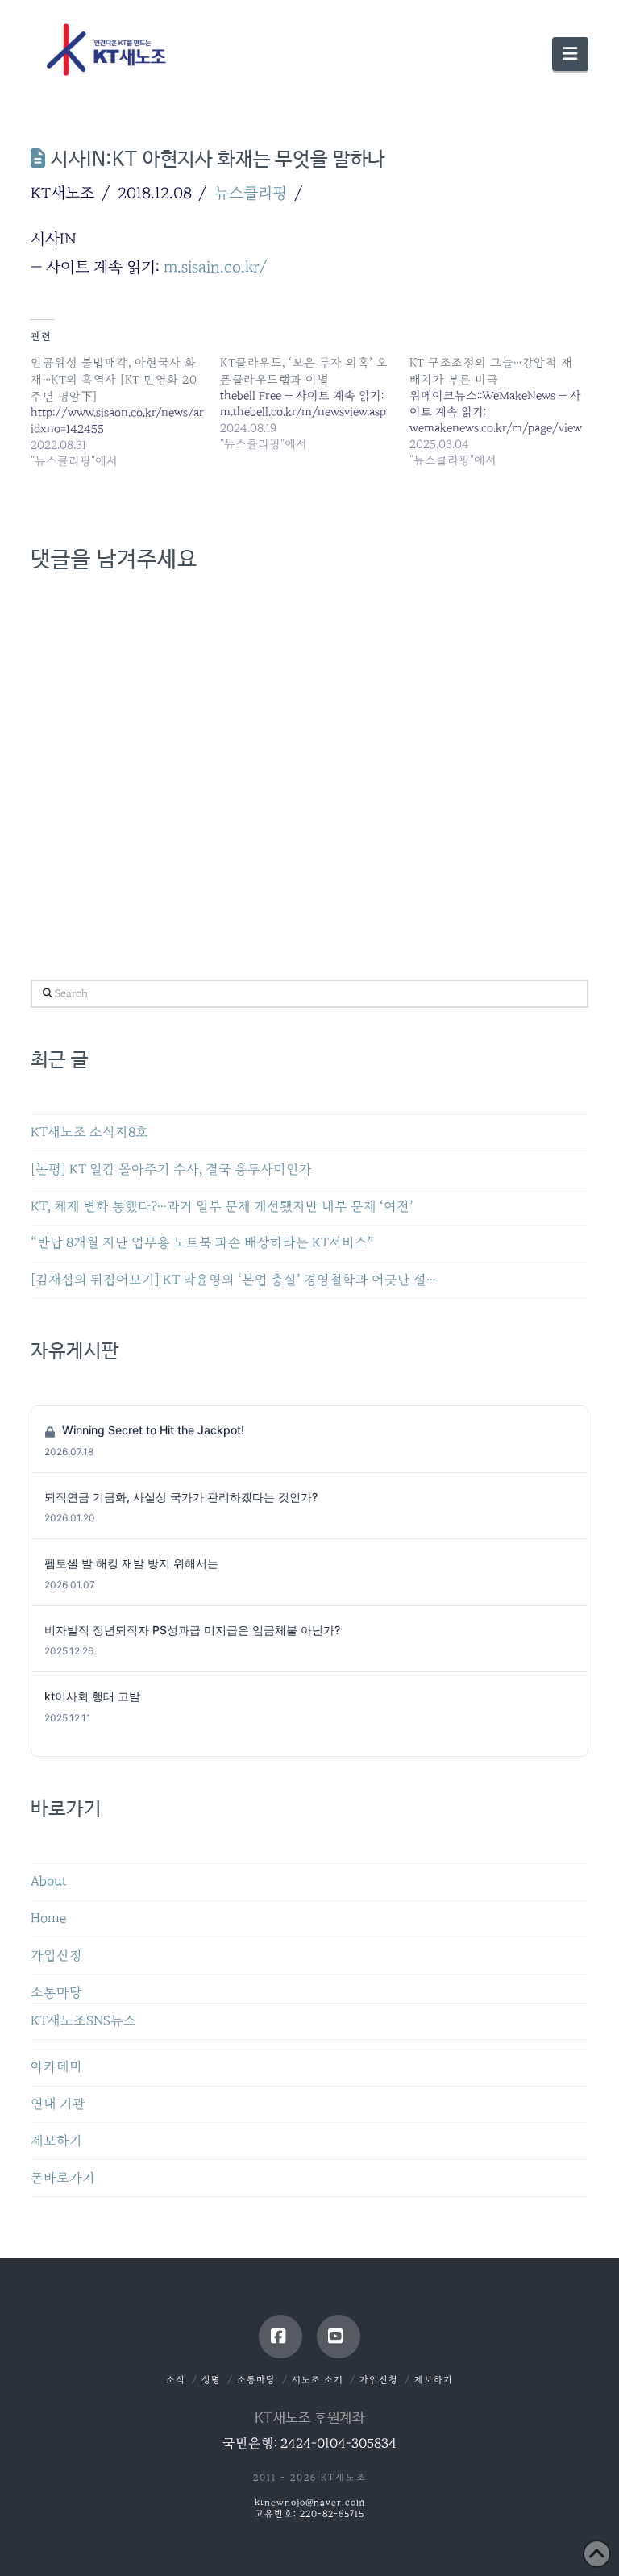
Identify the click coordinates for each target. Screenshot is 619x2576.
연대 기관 (58, 2104)
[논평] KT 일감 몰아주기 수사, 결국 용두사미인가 (171, 1169)
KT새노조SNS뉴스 (83, 2021)
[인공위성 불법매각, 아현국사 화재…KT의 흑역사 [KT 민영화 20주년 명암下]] (125, 412)
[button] (570, 54)
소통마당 (56, 1993)
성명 (211, 2380)
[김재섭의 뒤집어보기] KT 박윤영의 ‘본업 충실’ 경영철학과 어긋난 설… (233, 1280)
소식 (176, 2380)
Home (48, 1918)
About (49, 1881)
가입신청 (56, 1956)
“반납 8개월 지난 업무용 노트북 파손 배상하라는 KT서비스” (202, 1243)
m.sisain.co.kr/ (216, 267)
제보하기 (56, 2141)
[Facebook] (280, 2337)
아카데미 (56, 2067)
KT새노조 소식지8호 (89, 1132)
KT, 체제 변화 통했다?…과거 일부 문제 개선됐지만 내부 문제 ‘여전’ (222, 1207)
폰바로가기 (63, 2178)
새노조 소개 (318, 2380)
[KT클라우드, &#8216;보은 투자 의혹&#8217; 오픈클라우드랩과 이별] (315, 403)
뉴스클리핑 (251, 193)
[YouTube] (339, 2337)
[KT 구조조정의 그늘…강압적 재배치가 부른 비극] (504, 411)
